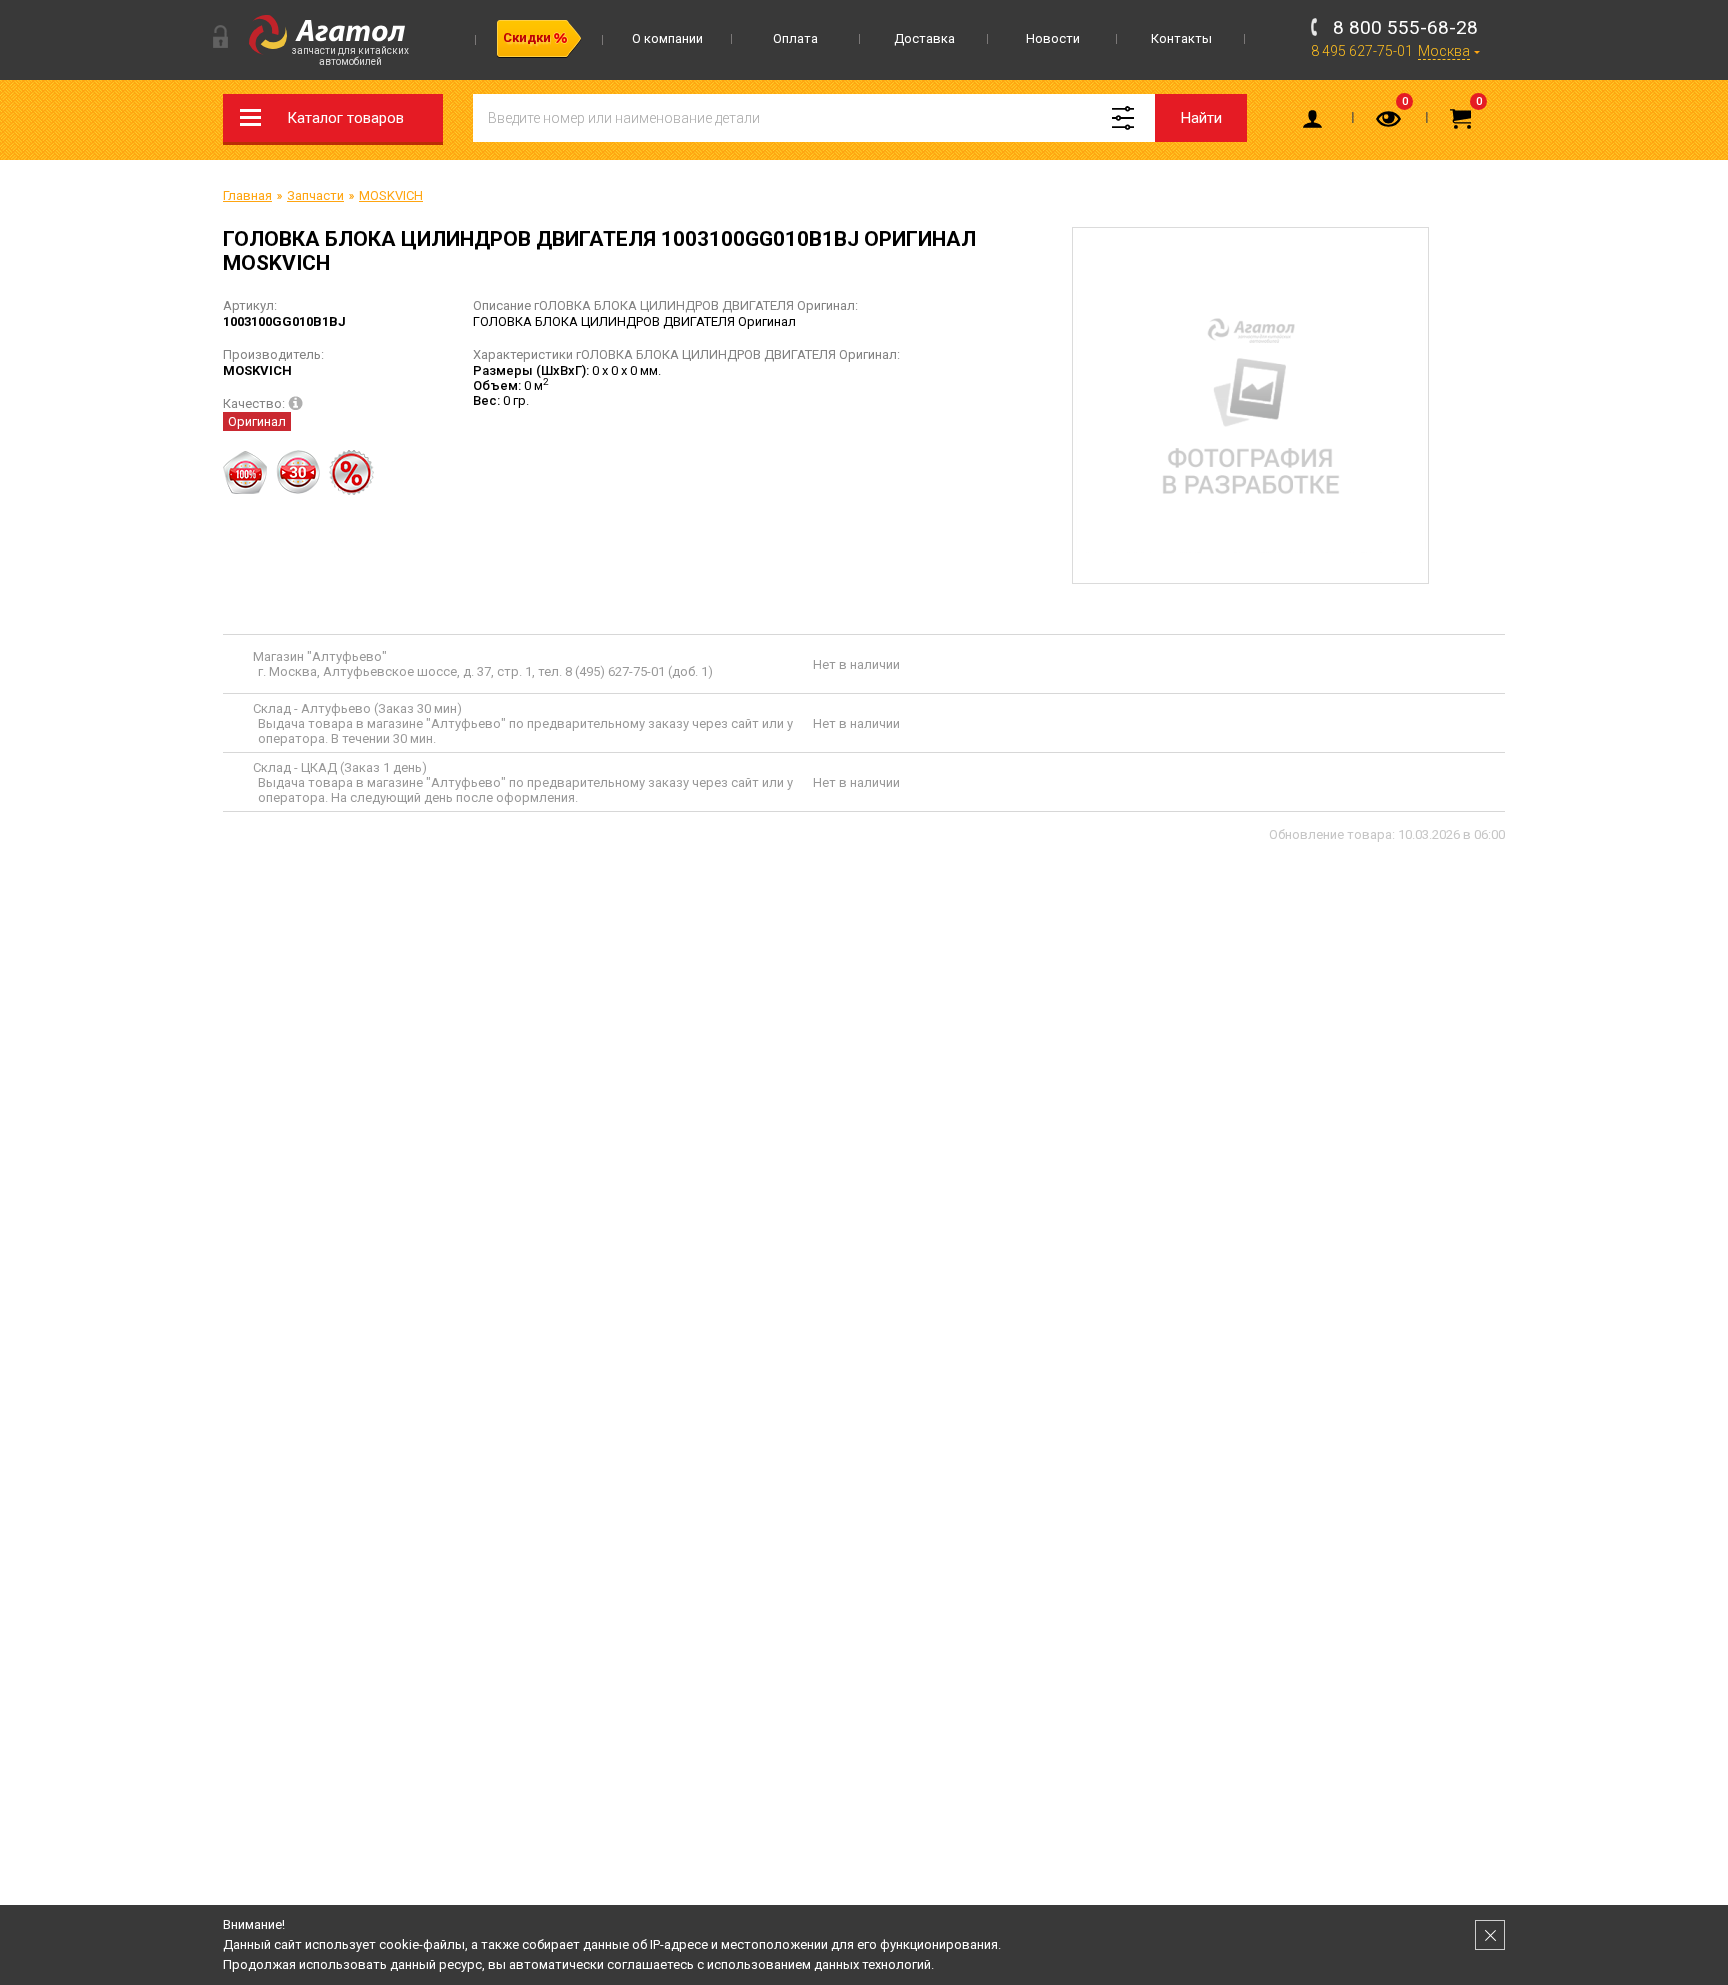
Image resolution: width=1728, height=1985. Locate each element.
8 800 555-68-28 (1405, 27)
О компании (667, 38)
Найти (1201, 118)
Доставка (924, 38)
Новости (1053, 38)
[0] (1390, 123)
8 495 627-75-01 (1362, 51)
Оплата (795, 38)
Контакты (1181, 38)
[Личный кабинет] (1316, 123)
